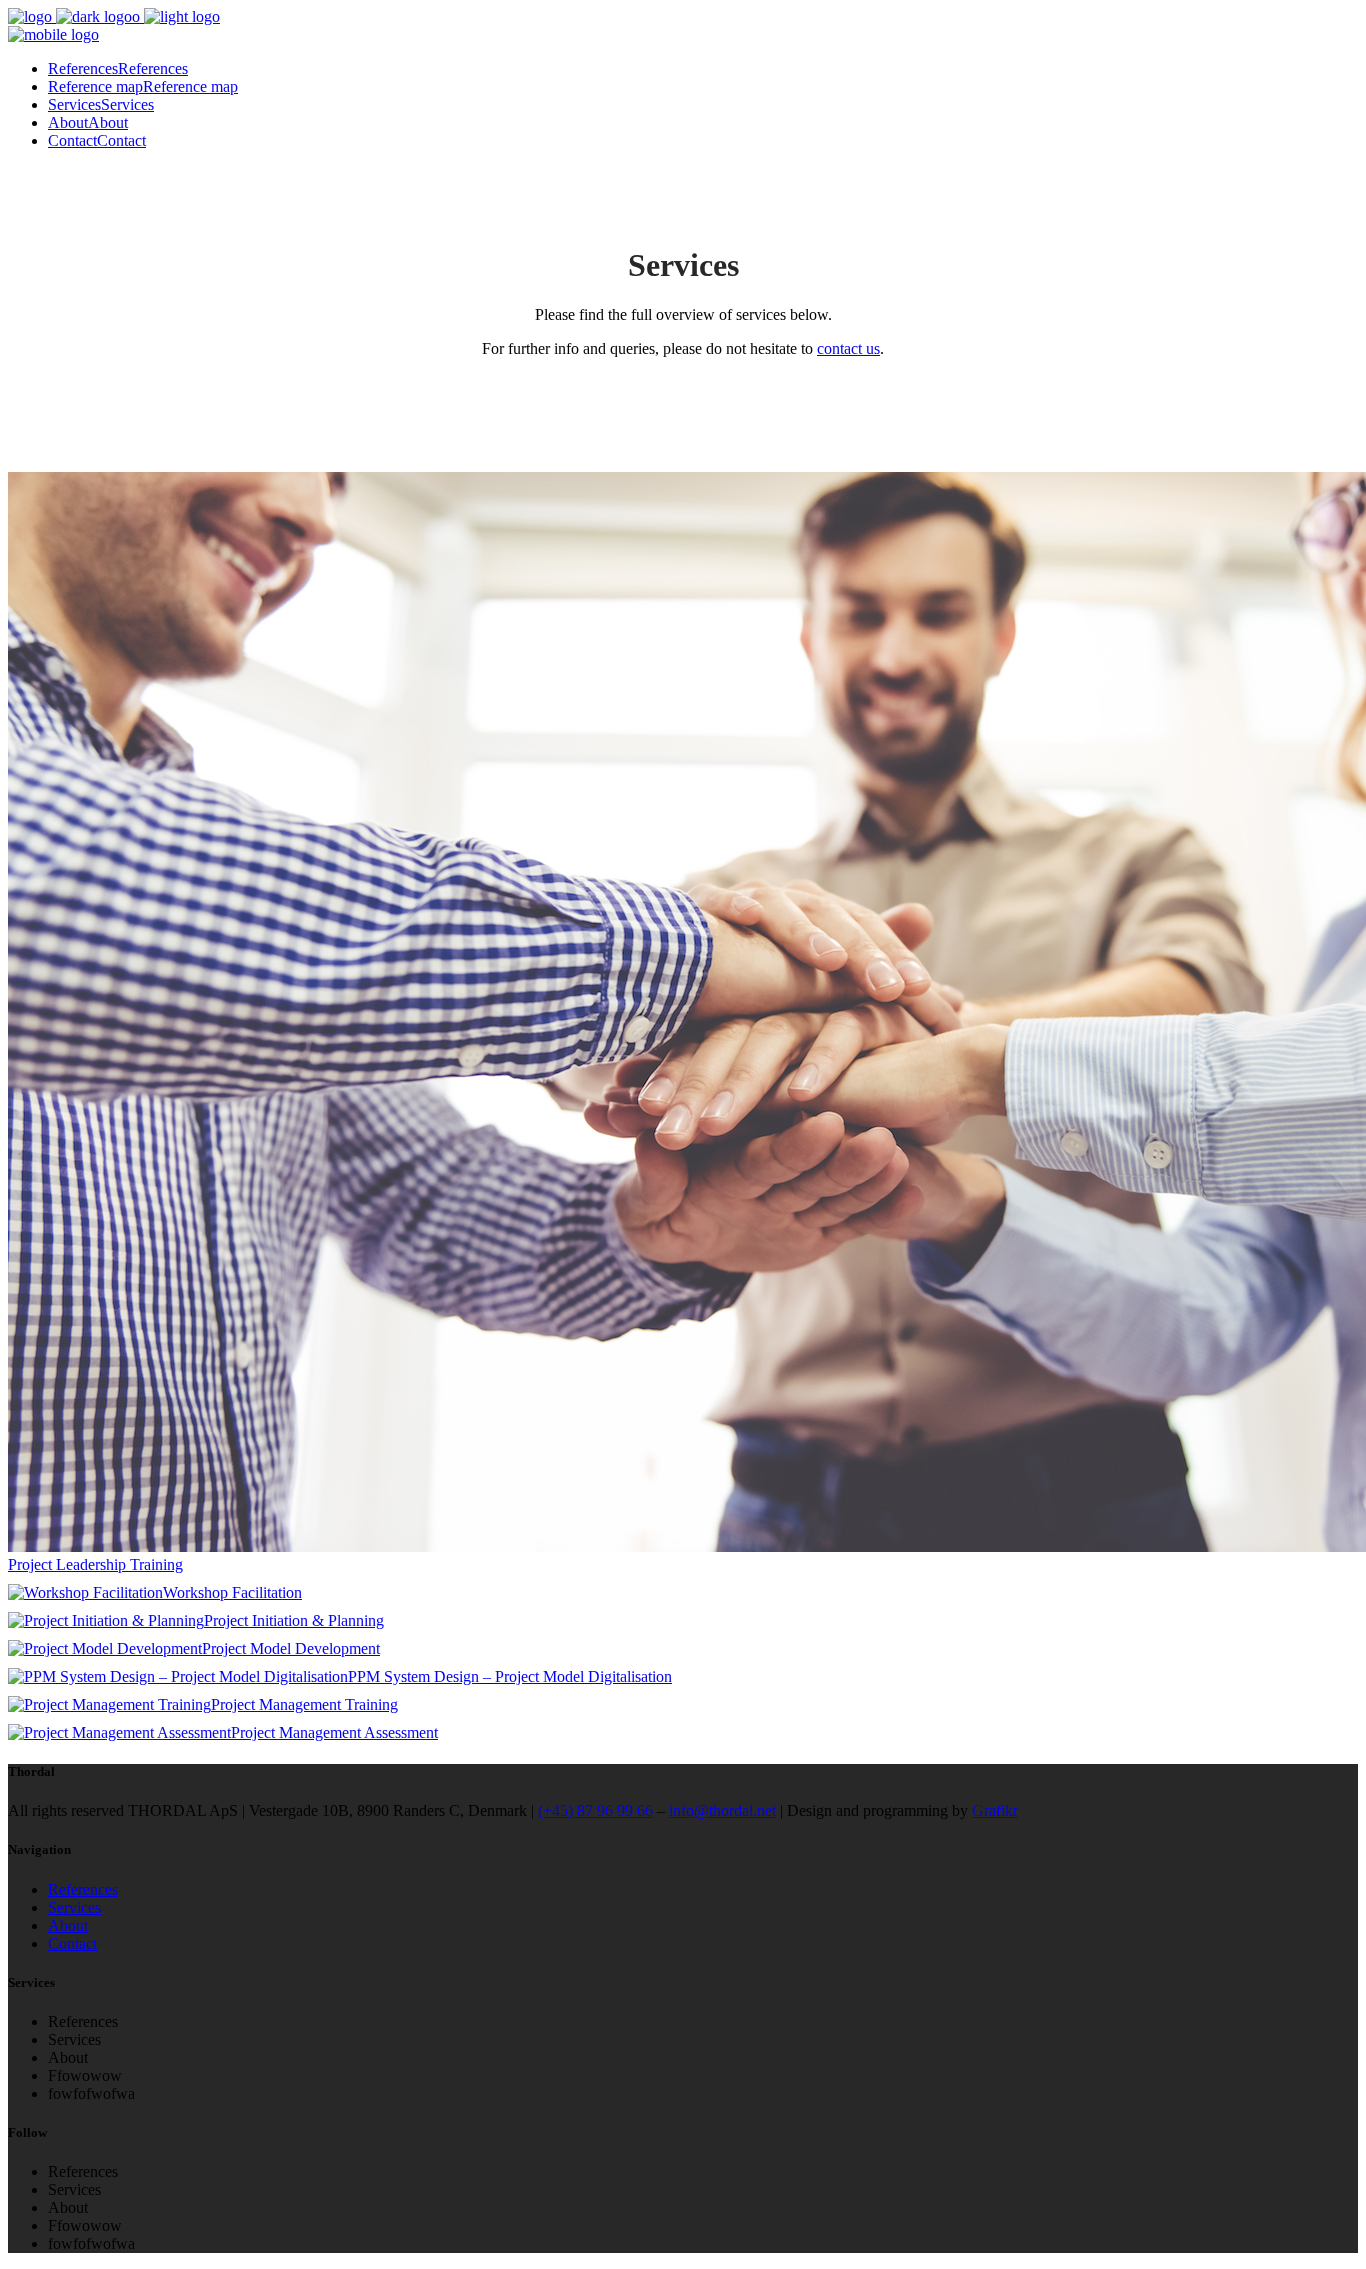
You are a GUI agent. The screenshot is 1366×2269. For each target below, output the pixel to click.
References (83, 1889)
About (68, 1925)
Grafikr (995, 1810)
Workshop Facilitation (232, 1592)
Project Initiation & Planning (294, 1620)
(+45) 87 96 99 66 (595, 1810)
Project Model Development (291, 1648)
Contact (72, 1943)
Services (74, 1907)
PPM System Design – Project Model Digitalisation (510, 1676)
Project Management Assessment (334, 1732)
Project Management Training (304, 1704)
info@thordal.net (722, 1810)
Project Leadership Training (95, 1564)
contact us (848, 348)
